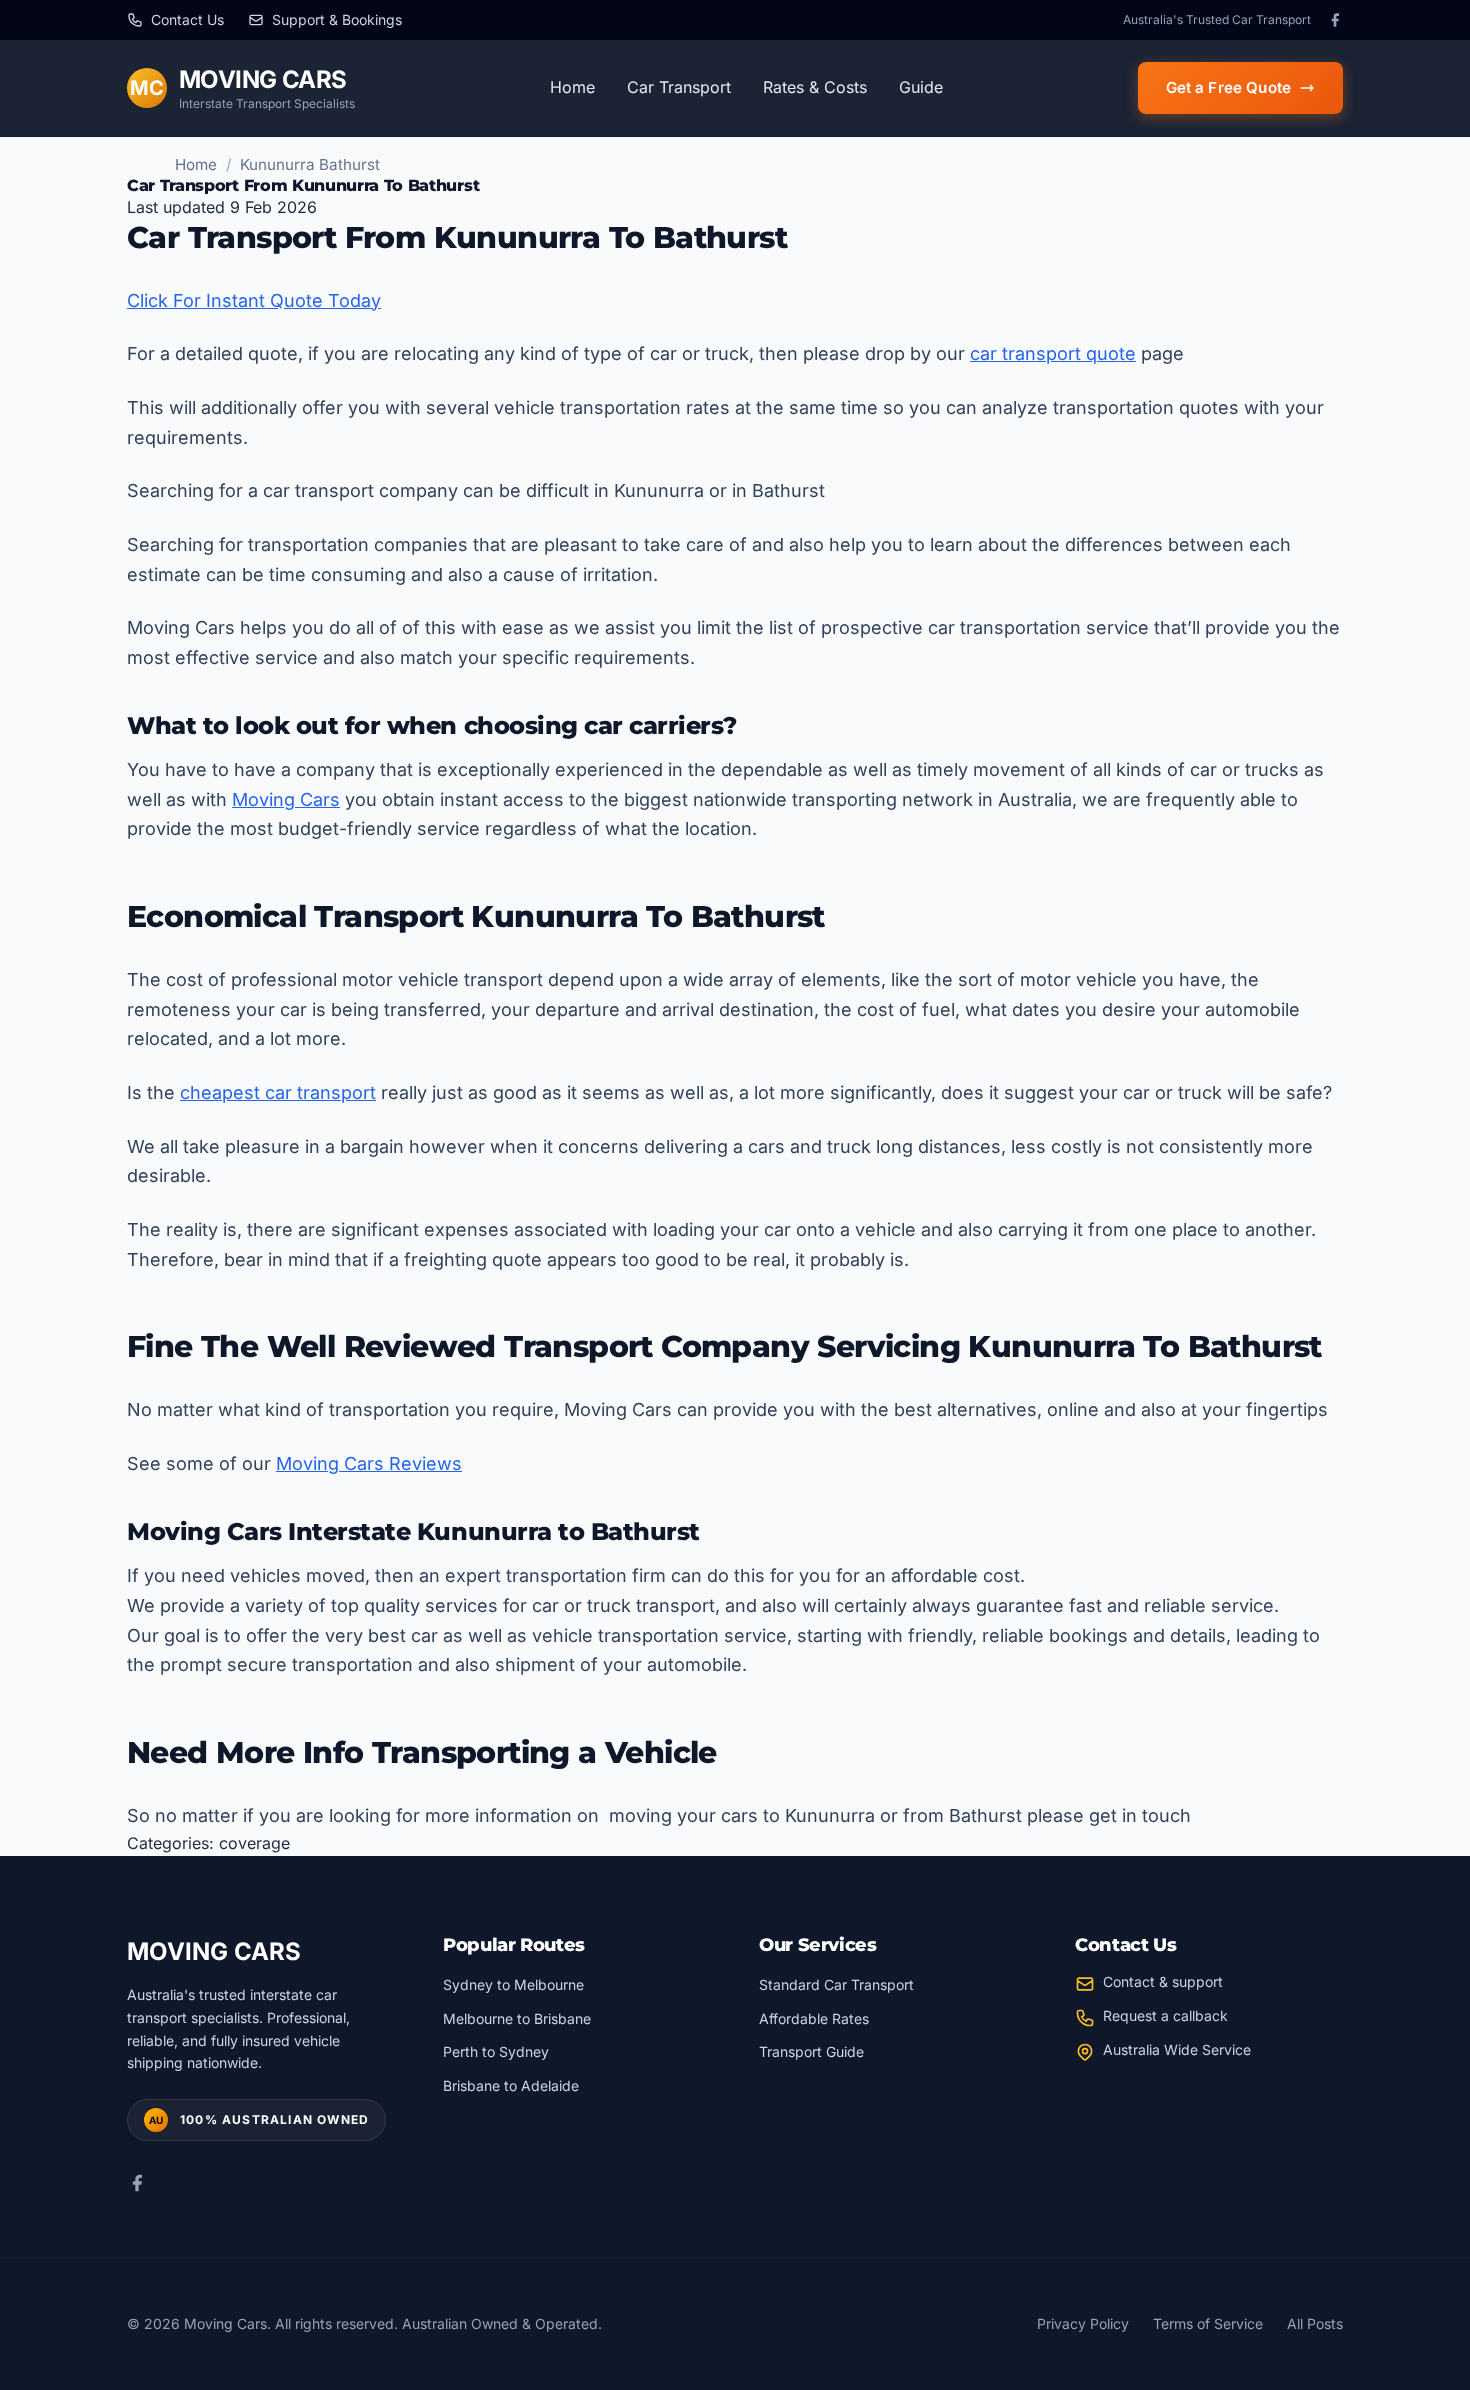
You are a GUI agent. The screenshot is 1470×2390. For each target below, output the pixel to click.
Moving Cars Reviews (369, 1463)
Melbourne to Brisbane (517, 2018)
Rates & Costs (815, 87)
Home (572, 87)
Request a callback (1165, 2015)
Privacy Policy (1083, 2323)
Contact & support (1163, 1981)
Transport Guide (811, 2051)
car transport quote (1053, 353)
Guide (921, 87)
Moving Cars (286, 799)
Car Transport (679, 87)
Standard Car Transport (836, 1984)
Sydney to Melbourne (513, 1984)
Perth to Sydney (496, 2051)
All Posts (1315, 2323)
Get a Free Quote (1228, 87)
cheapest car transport (278, 1092)
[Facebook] (1335, 20)
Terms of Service (1208, 2323)
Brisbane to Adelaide (511, 2085)
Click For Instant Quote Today (254, 300)
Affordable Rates (814, 2018)
